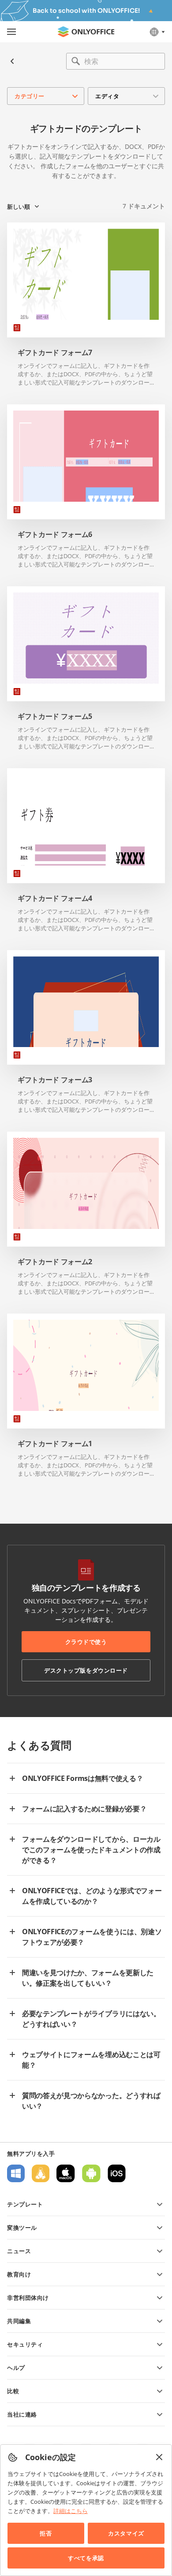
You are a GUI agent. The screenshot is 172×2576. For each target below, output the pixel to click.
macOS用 (66, 2173)
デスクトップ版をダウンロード (86, 1670)
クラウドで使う (86, 1642)
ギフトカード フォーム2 (55, 1262)
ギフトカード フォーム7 (55, 353)
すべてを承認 (86, 2558)
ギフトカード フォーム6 (55, 535)
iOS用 (117, 2173)
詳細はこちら (71, 2511)
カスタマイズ (126, 2533)
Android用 (91, 2173)
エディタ (107, 96)
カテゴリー (30, 96)
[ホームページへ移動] (86, 32)
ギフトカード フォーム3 (55, 1080)
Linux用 (41, 2173)
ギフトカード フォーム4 (55, 898)
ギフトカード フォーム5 (55, 716)
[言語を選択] (157, 32)
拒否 (46, 2533)
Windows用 (16, 2173)
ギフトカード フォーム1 (55, 1444)
